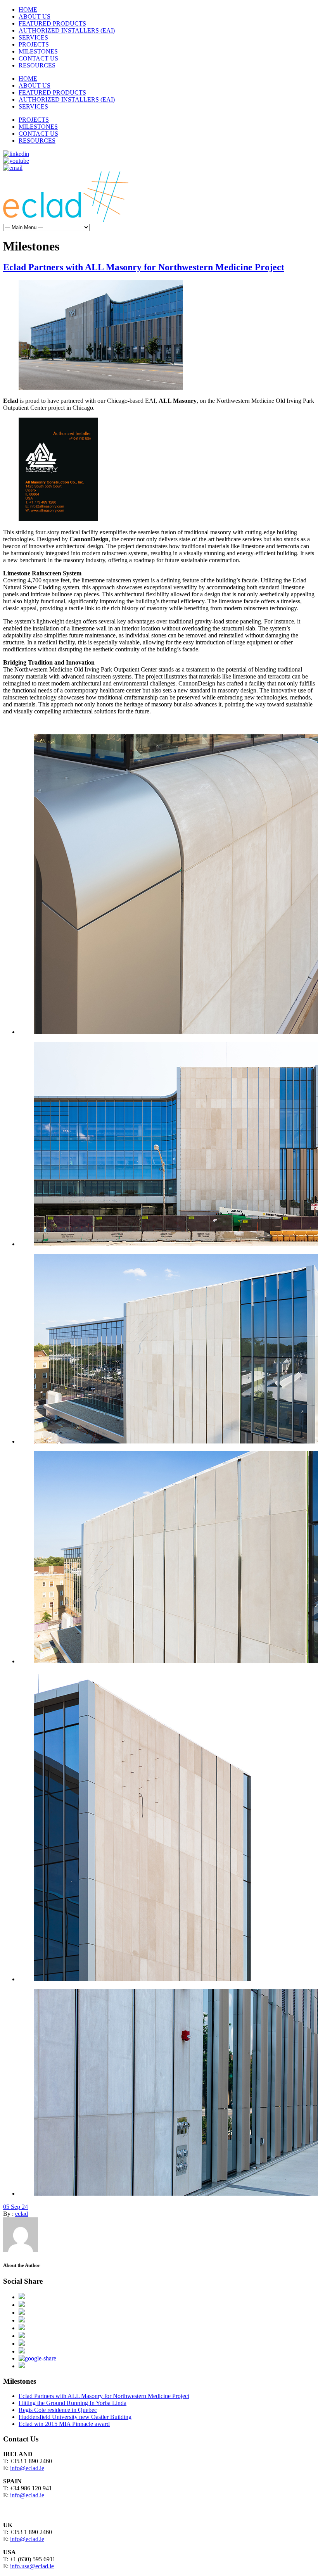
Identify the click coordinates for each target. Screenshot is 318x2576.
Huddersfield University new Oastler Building (75, 2417)
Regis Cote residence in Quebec (58, 2410)
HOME (28, 9)
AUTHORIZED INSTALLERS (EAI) (67, 30)
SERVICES (33, 37)
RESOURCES (37, 65)
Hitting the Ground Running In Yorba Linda (73, 2403)
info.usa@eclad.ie (32, 2566)
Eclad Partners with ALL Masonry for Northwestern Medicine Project (144, 267)
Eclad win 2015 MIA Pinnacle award (64, 2424)
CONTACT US (38, 58)
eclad (22, 2214)
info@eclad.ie (27, 2468)
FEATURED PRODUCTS (52, 23)
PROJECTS (34, 44)
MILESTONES (38, 51)
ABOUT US (35, 16)
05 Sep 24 (16, 2207)
